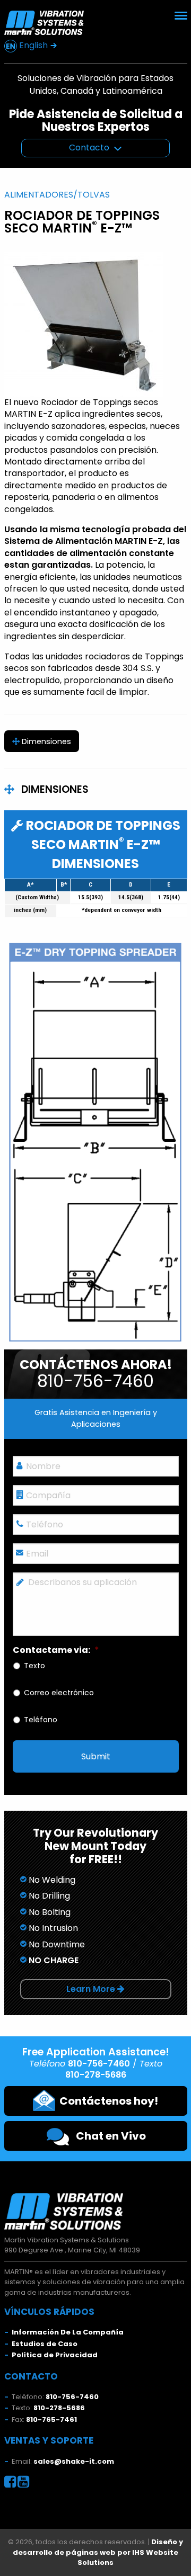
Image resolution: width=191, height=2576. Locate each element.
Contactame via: (56, 1651)
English (33, 45)
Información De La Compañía (68, 2332)
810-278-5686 (59, 2408)
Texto (34, 1666)
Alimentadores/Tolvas (57, 195)
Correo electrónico (59, 1693)
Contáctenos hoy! (107, 2101)
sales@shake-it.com (74, 2461)
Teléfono (41, 1720)
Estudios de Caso (45, 2344)
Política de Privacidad (55, 2355)
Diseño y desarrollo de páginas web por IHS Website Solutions (98, 2552)
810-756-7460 (72, 2397)
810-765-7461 (51, 2420)
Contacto (89, 147)
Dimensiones (45, 741)
